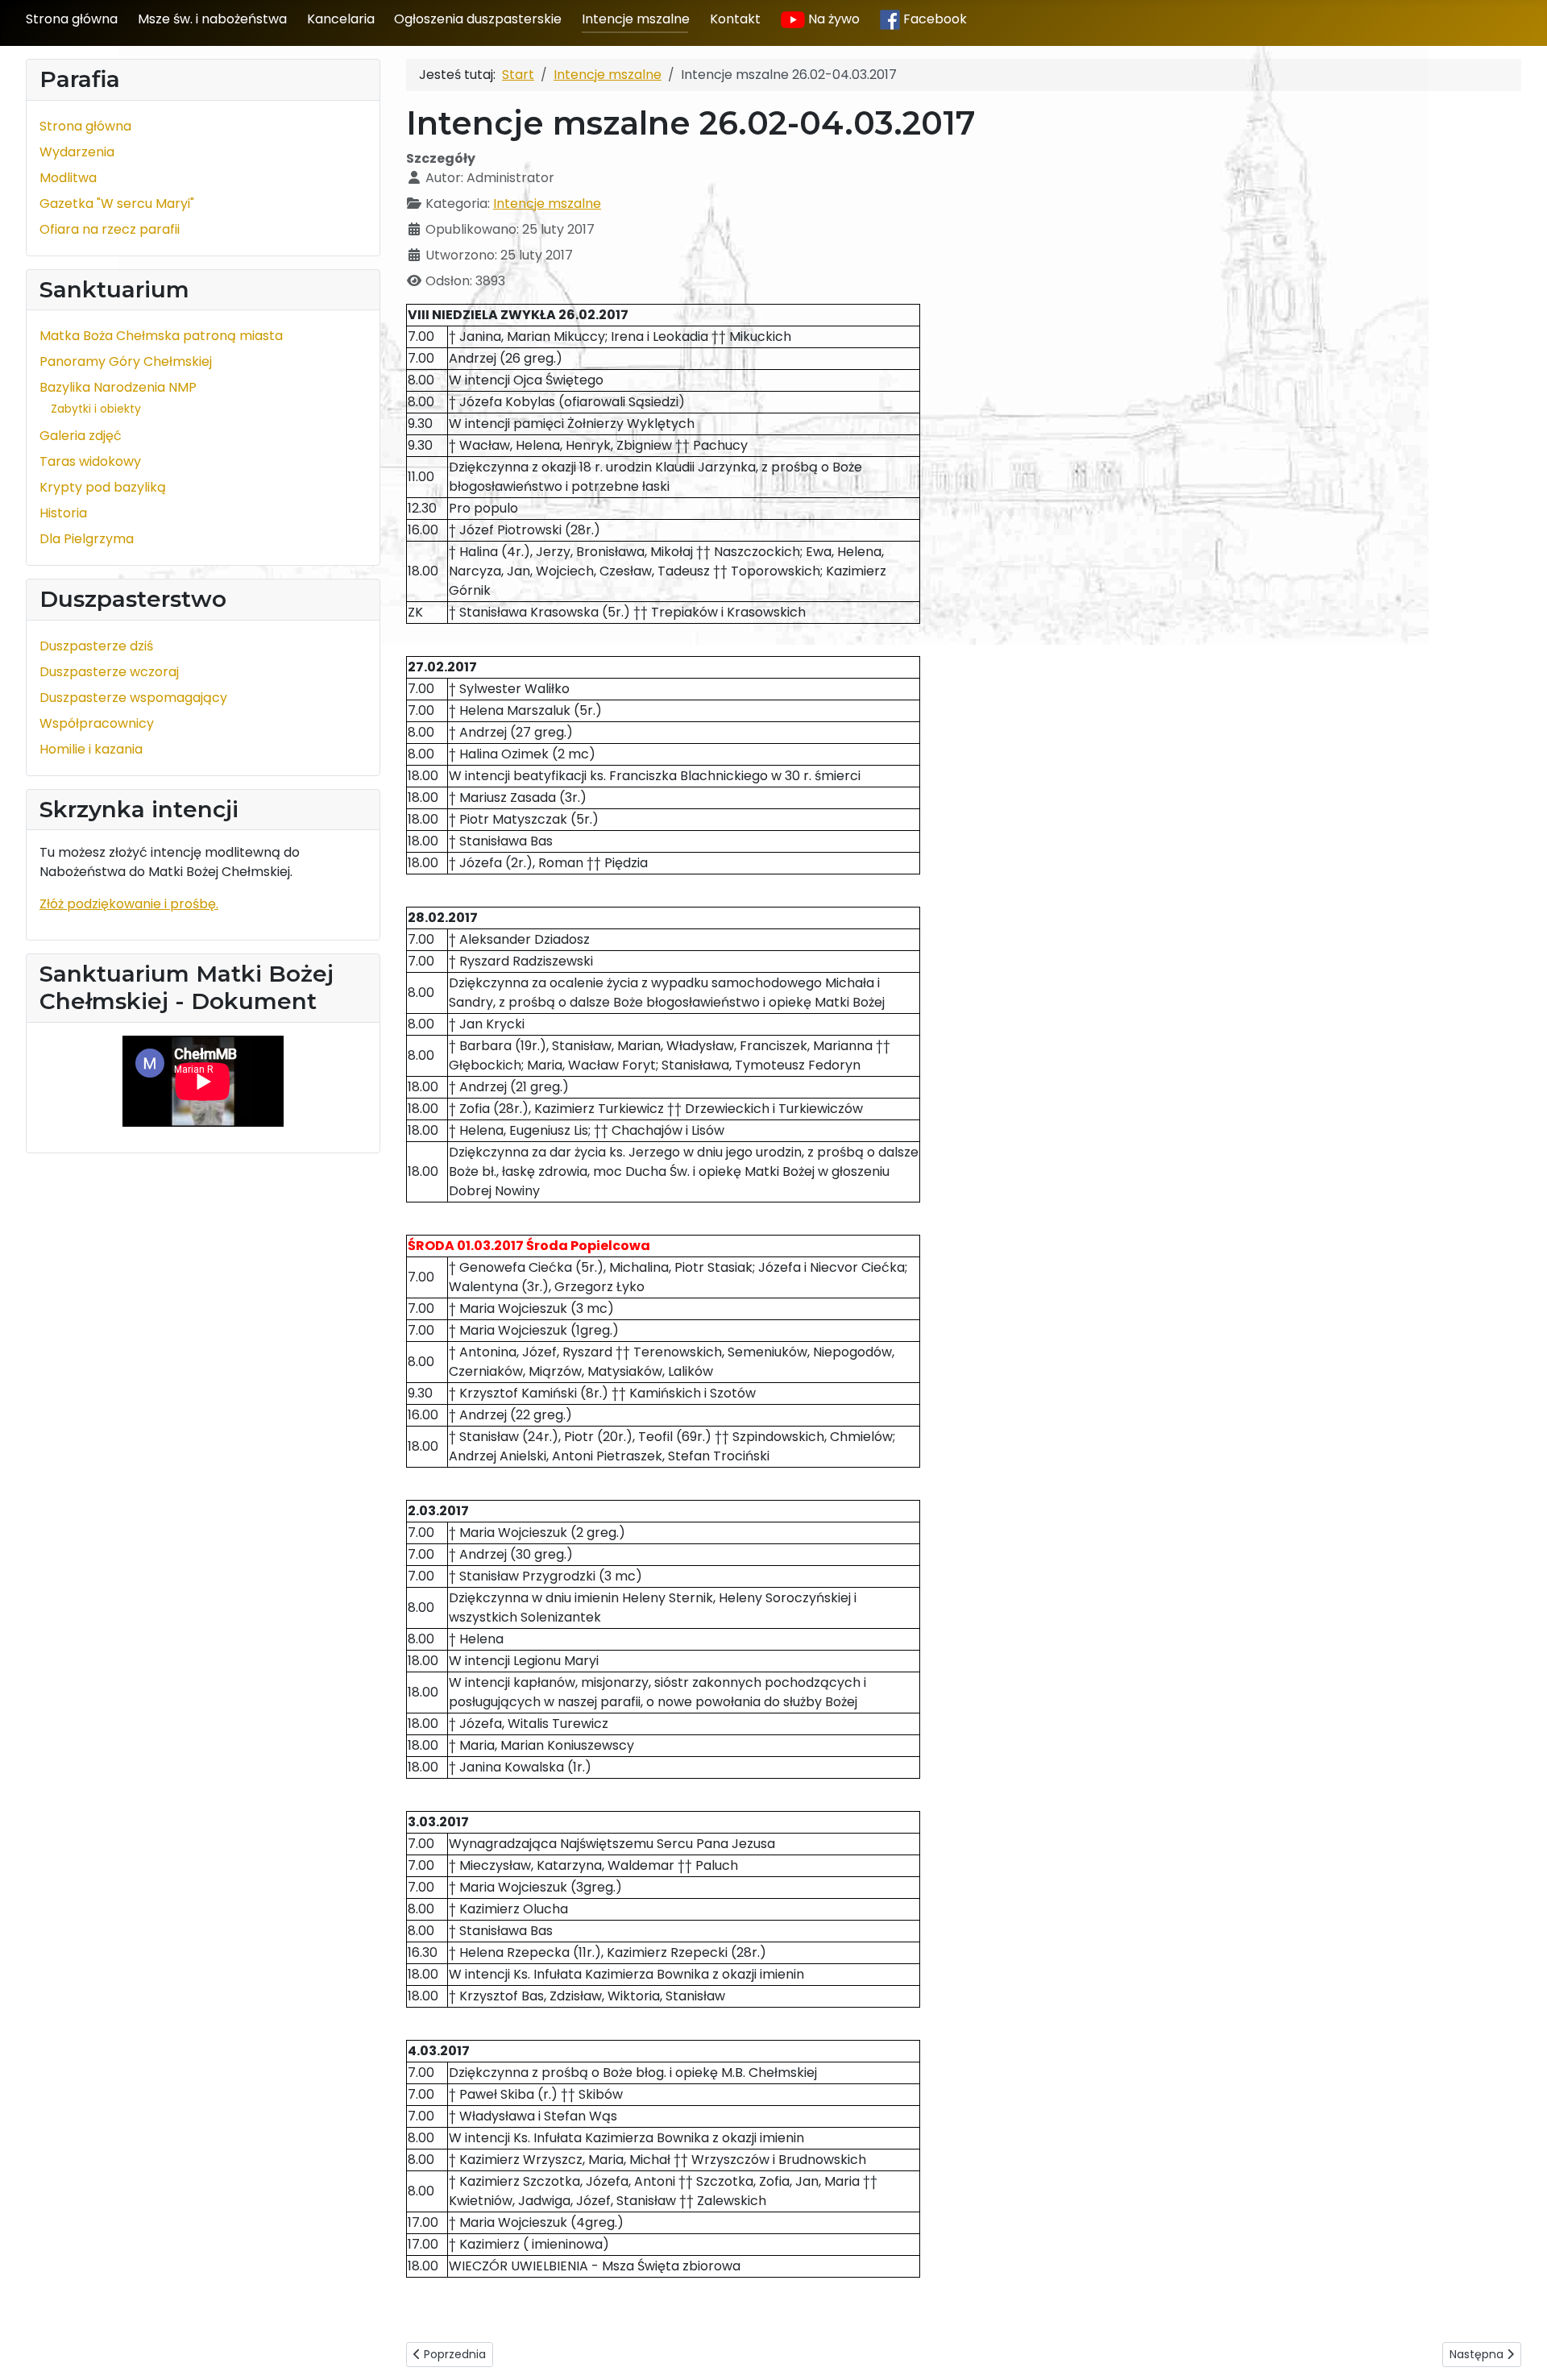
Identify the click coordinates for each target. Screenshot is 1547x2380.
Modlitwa (68, 178)
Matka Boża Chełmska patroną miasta (161, 336)
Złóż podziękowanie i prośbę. (129, 904)
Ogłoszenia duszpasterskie (478, 19)
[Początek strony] (1519, 2350)
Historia (63, 513)
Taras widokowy (90, 461)
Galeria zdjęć (81, 436)
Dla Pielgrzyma (87, 539)
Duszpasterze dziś (96, 646)
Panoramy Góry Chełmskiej (126, 361)
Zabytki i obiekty (96, 409)
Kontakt (735, 19)
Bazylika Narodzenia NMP (118, 387)
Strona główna (72, 19)
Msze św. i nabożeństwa (212, 19)
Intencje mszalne (636, 19)
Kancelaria (341, 19)
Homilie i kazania (91, 749)
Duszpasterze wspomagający (133, 698)
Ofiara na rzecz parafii (110, 229)
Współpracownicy (97, 723)
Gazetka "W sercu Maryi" (117, 204)
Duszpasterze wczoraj (109, 672)
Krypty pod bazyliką (103, 487)
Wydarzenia (77, 152)
